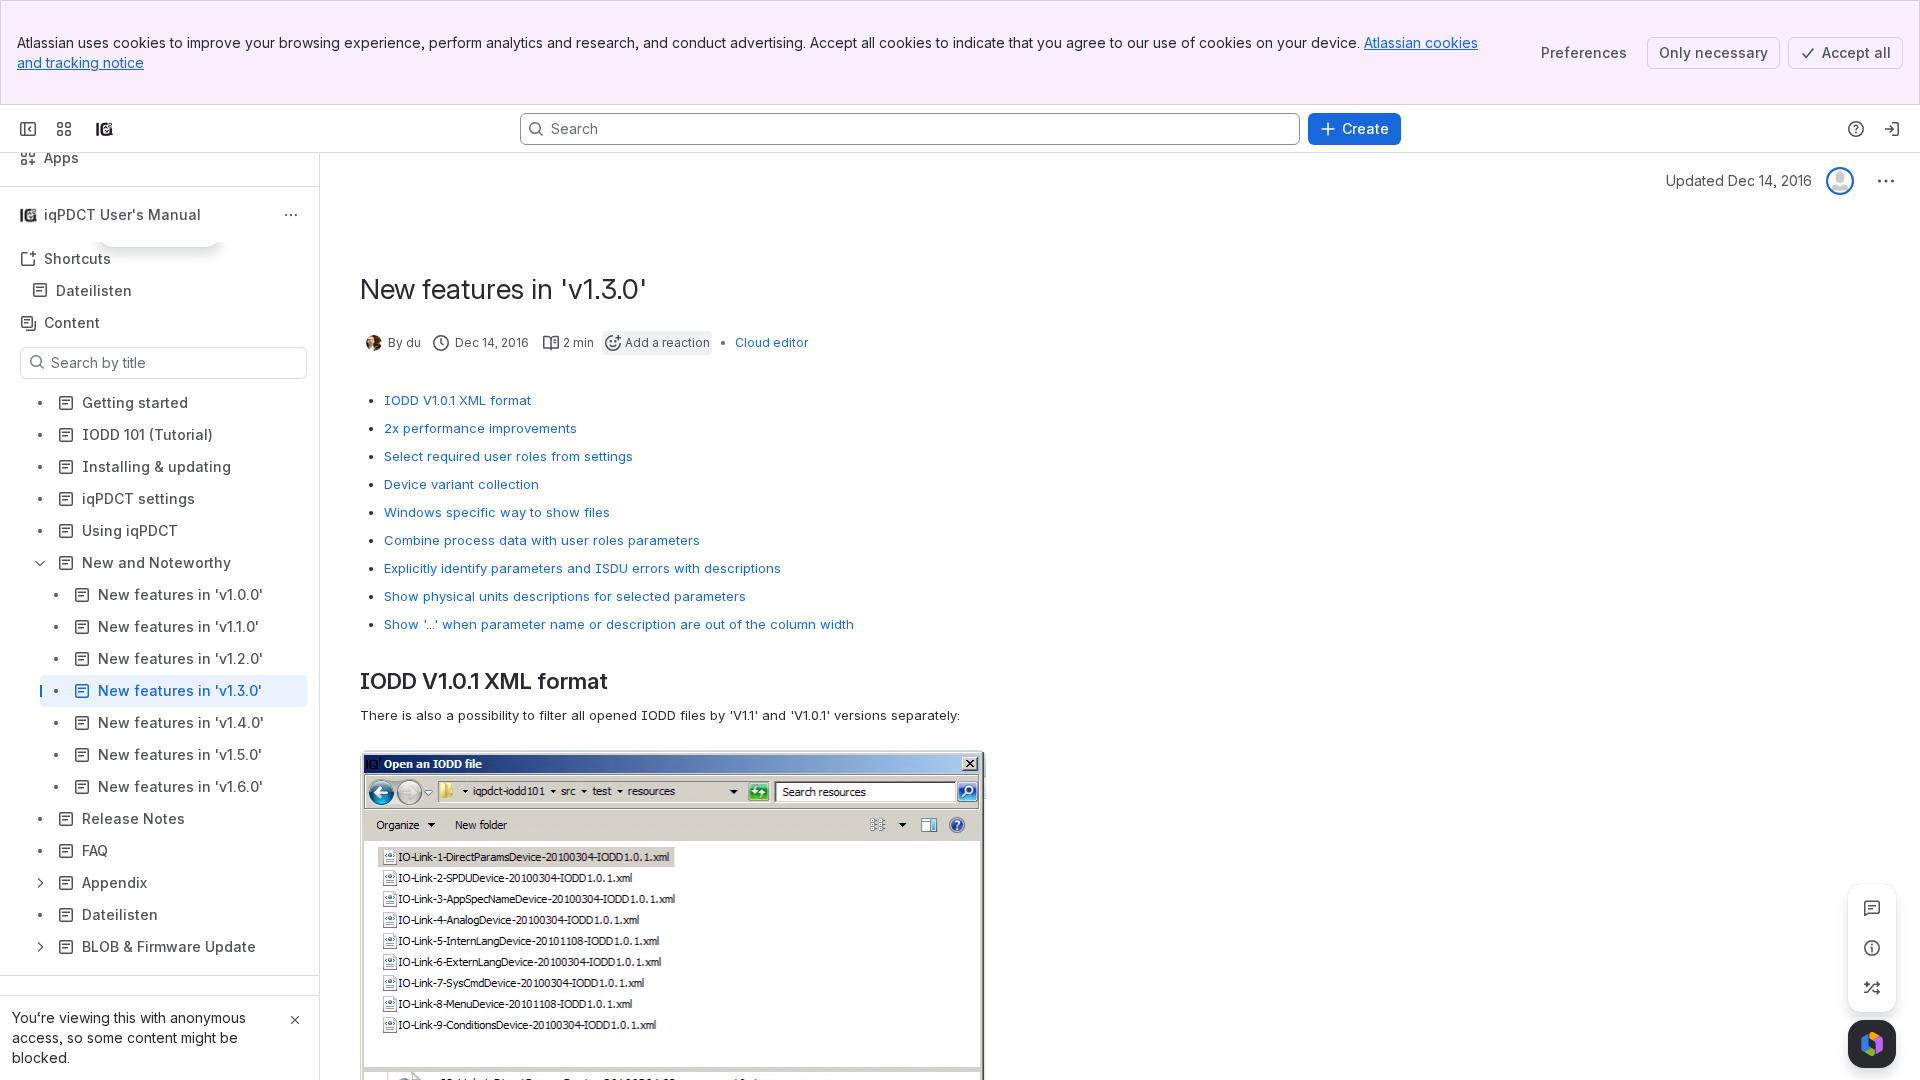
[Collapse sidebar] (28, 129)
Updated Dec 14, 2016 (1739, 180)
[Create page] (1872, 988)
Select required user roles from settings (508, 456)
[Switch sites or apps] (64, 129)
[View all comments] (1872, 908)
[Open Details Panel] (1872, 948)
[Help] (1856, 129)
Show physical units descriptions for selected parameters (565, 596)
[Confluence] (104, 129)
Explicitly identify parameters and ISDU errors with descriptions (582, 568)
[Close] (295, 1020)
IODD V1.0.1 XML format (457, 400)
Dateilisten (165, 291)
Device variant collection (461, 484)
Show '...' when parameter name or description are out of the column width (619, 624)
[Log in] (1892, 129)
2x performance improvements (480, 428)
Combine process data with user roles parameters (542, 540)
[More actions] (291, 215)
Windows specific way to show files (497, 512)
